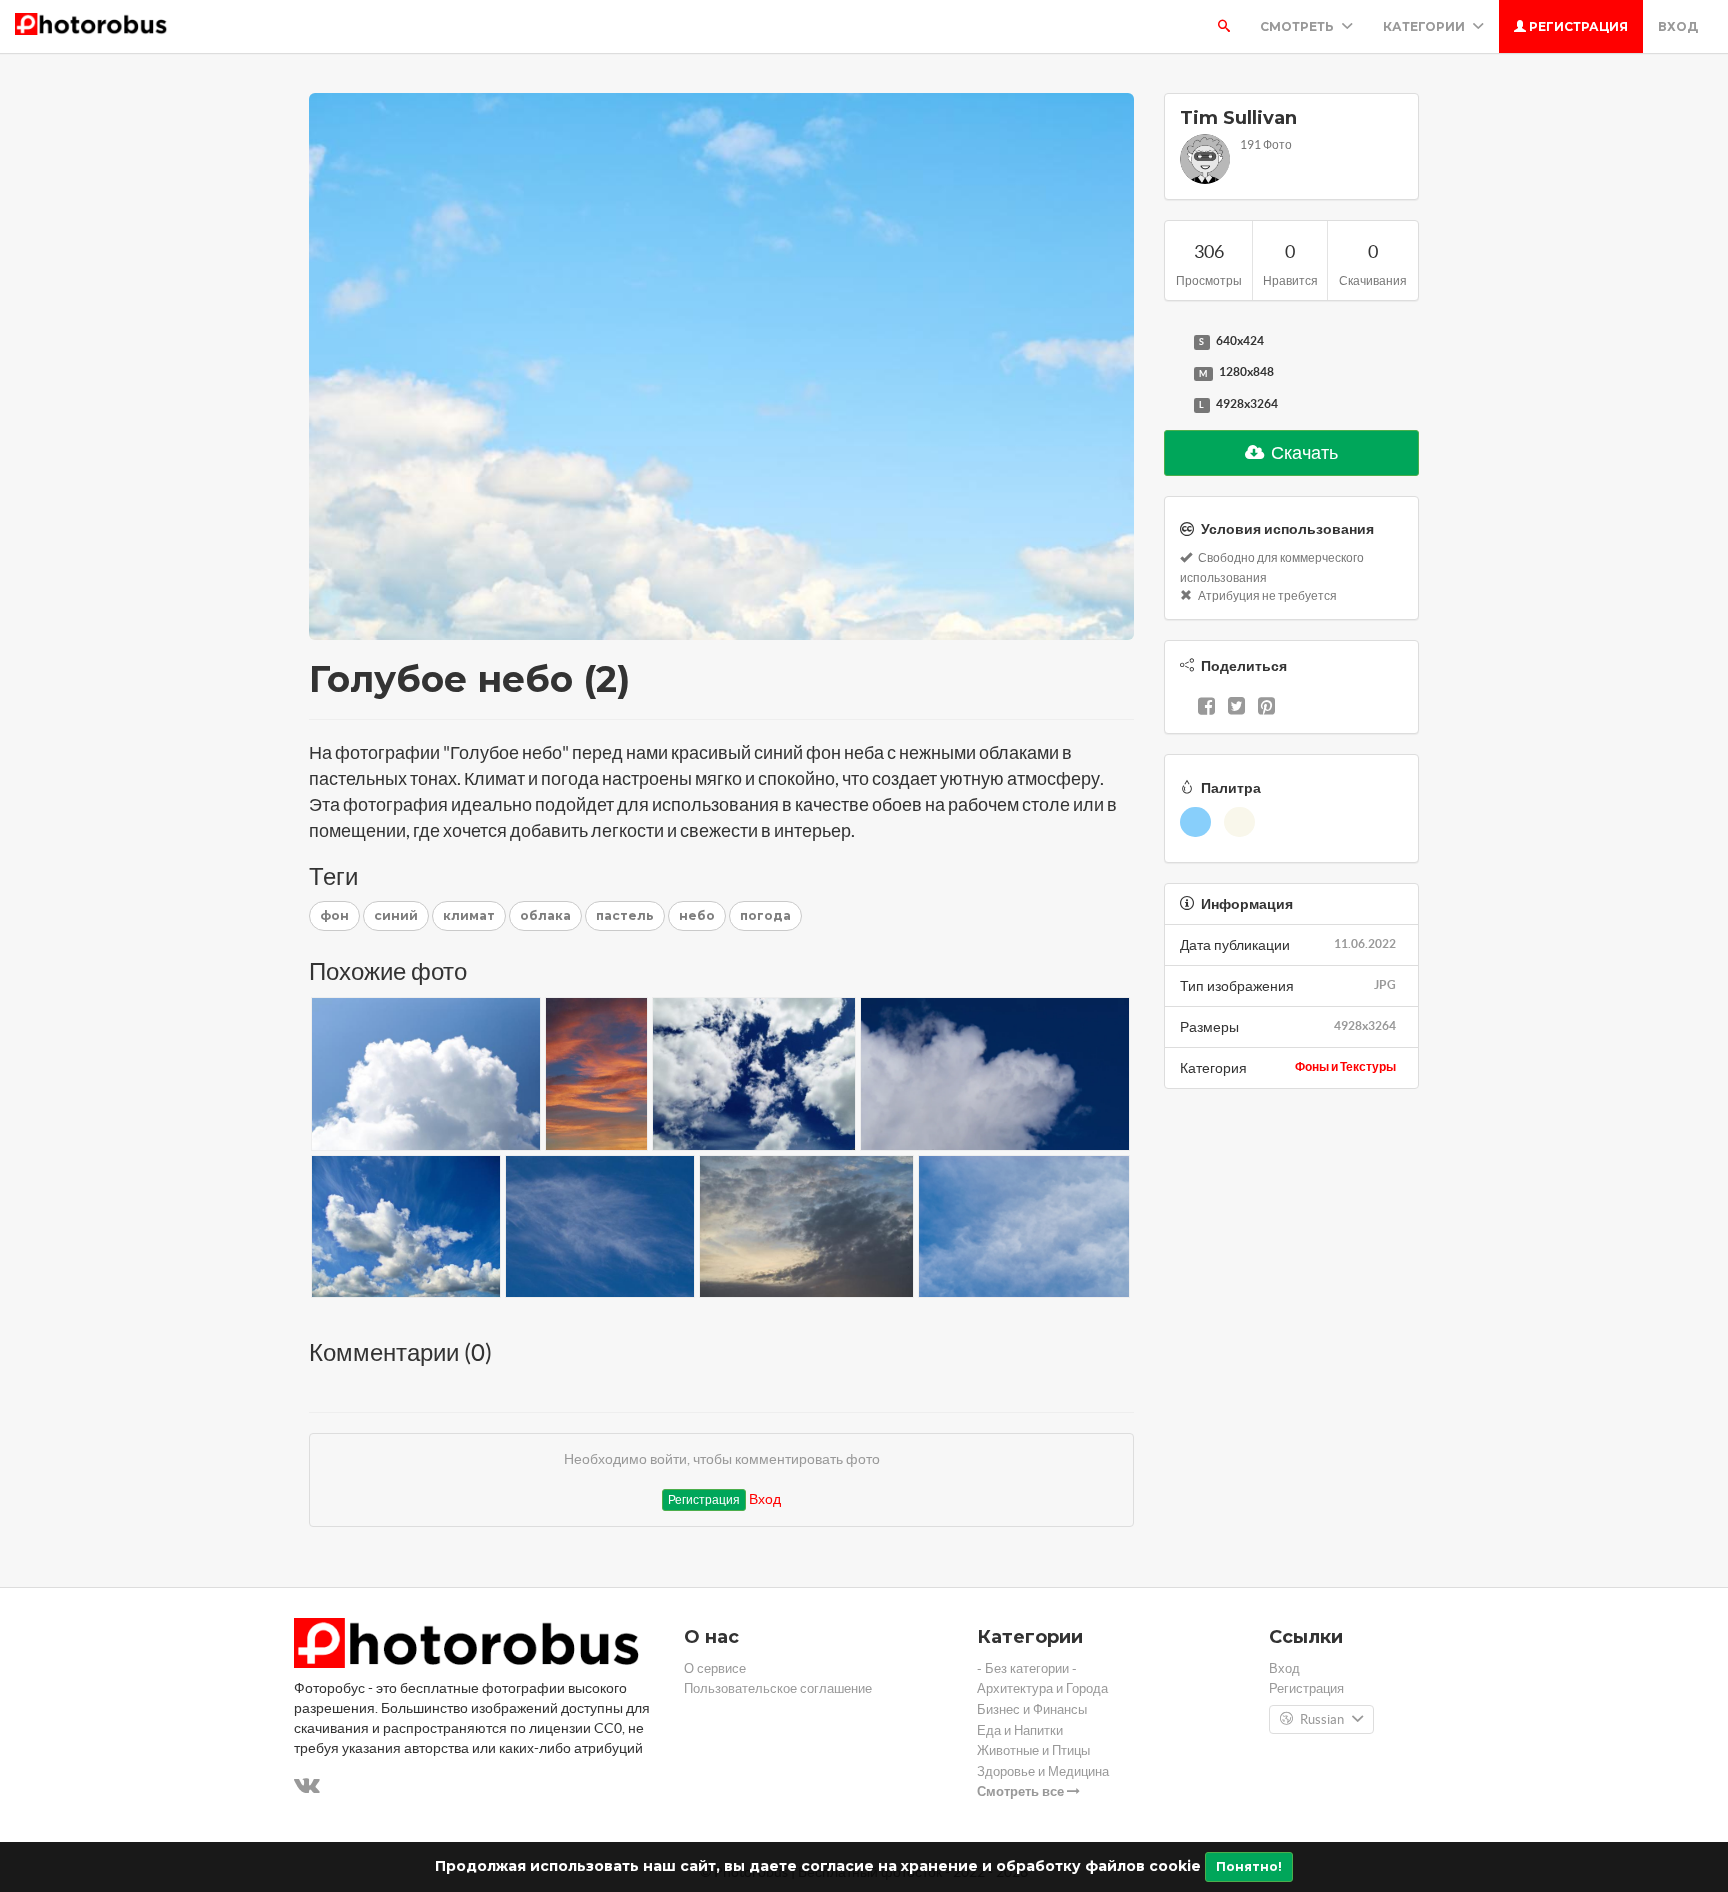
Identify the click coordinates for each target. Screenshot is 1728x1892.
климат (469, 915)
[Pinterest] (1266, 708)
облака (545, 915)
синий (396, 915)
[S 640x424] (1174, 342)
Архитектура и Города (1042, 1688)
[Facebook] (1206, 708)
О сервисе (715, 1668)
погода (765, 915)
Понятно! (1249, 1866)
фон (334, 915)
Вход (1678, 26)
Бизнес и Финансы (1032, 1709)
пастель (625, 915)
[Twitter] (1236, 708)
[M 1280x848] (1174, 373)
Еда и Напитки (1020, 1730)
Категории (1425, 26)
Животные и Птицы (1033, 1750)
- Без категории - (1027, 1668)
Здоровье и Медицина (1043, 1771)
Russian (1322, 1719)
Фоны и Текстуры (1345, 1066)
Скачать (1303, 452)
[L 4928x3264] (1174, 405)
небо (697, 915)
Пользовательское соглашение (778, 1688)
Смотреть (1298, 26)
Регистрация (1577, 26)
